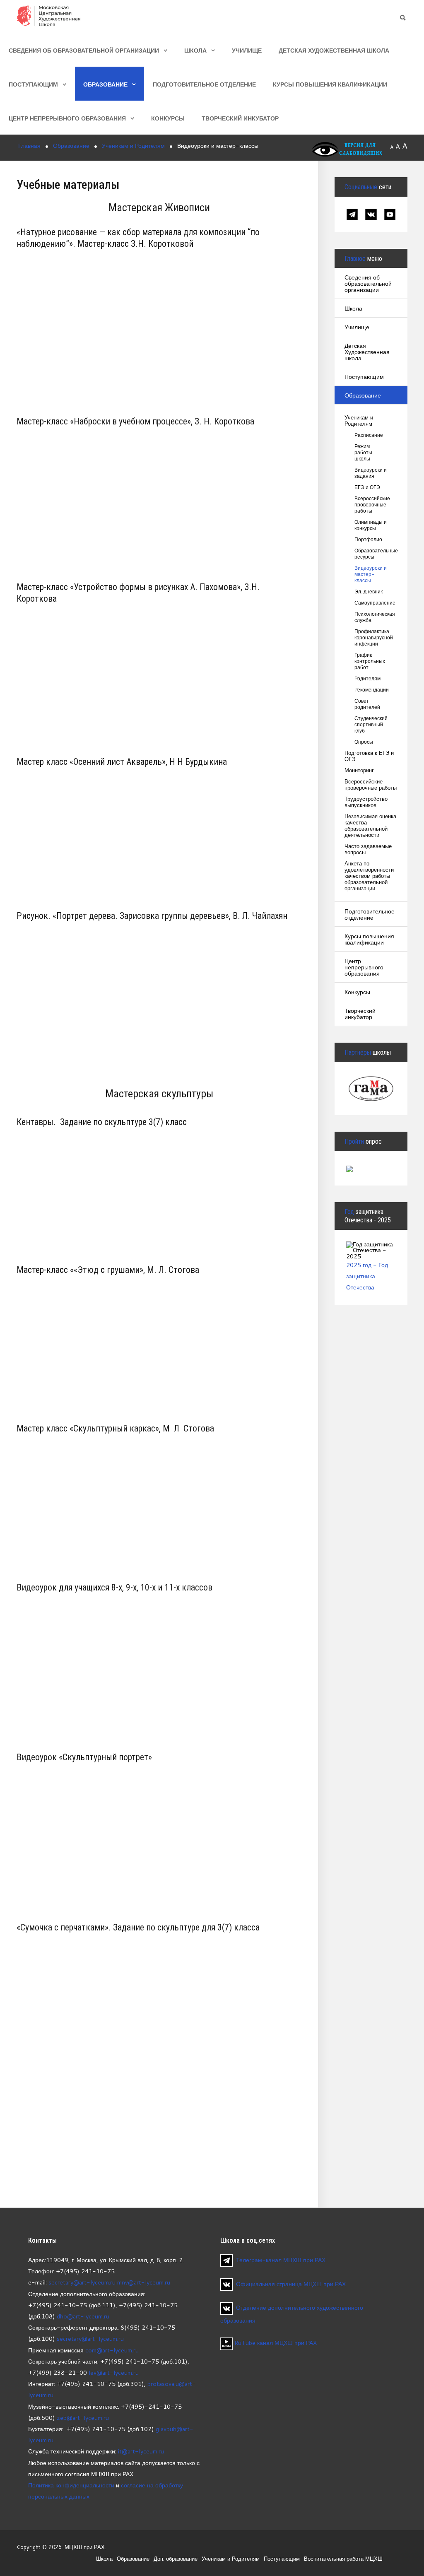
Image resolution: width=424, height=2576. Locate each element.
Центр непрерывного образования (67, 118)
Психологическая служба (371, 617)
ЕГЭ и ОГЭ (367, 487)
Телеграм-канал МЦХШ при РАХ (281, 2260)
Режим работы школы (363, 452)
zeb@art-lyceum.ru (83, 2418)
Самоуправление (371, 603)
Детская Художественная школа (334, 50)
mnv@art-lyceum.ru (144, 2282)
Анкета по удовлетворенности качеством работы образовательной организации (369, 876)
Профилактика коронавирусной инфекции (371, 637)
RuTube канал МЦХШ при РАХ (275, 2343)
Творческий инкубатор (240, 118)
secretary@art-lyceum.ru (82, 2282)
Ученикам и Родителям (359, 421)
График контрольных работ (370, 661)
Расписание (369, 435)
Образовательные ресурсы (371, 554)
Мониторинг (359, 770)
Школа (195, 50)
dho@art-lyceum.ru (83, 2316)
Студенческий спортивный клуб (371, 724)
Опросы (364, 742)
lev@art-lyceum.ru (114, 2372)
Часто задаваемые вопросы (368, 849)
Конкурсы (168, 118)
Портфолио (368, 539)
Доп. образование (176, 2559)
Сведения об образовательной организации (84, 50)
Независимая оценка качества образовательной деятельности (370, 826)
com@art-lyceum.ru (112, 2350)
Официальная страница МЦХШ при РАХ (291, 2284)
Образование (105, 84)
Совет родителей (367, 704)
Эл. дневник (369, 592)
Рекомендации (371, 690)
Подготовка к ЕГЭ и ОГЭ (369, 756)
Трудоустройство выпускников (366, 802)
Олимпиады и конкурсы (371, 525)
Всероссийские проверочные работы (371, 505)
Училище (247, 50)
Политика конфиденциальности (71, 2485)
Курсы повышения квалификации (330, 84)
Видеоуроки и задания (371, 473)
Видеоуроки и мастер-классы (371, 574)
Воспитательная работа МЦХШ (343, 2559)
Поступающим (33, 84)
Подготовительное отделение (204, 84)
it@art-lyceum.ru (141, 2451)
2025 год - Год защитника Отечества (367, 1276)
